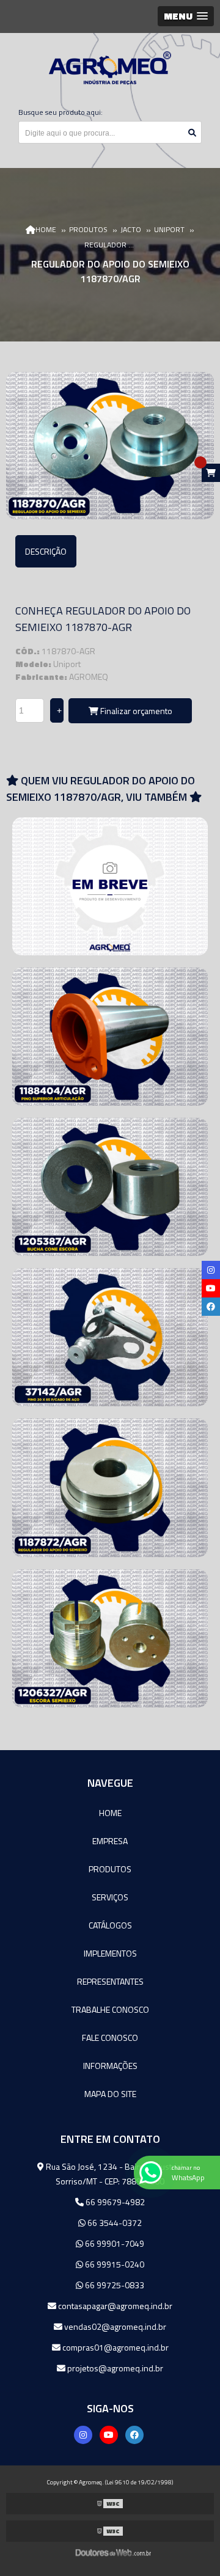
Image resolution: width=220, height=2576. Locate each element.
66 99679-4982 (114, 2202)
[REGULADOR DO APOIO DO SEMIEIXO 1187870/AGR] (110, 446)
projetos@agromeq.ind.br (114, 2368)
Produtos (110, 1869)
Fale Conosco (110, 2038)
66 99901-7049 (114, 2243)
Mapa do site (110, 2094)
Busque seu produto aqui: (61, 112)
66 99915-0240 (114, 2264)
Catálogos (110, 1925)
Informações (110, 2066)
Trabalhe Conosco (110, 2009)
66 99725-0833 (114, 2285)
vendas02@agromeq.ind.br (114, 2326)
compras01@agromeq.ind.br (115, 2347)
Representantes (110, 1981)
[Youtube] (109, 2435)
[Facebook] (134, 2435)
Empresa (110, 1841)
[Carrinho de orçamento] (211, 473)
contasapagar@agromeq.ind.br (114, 2306)
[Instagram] (83, 2435)
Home (110, 1813)
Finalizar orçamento (135, 711)
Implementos (110, 1953)
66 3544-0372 (114, 2223)
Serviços (110, 1897)
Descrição (46, 551)
